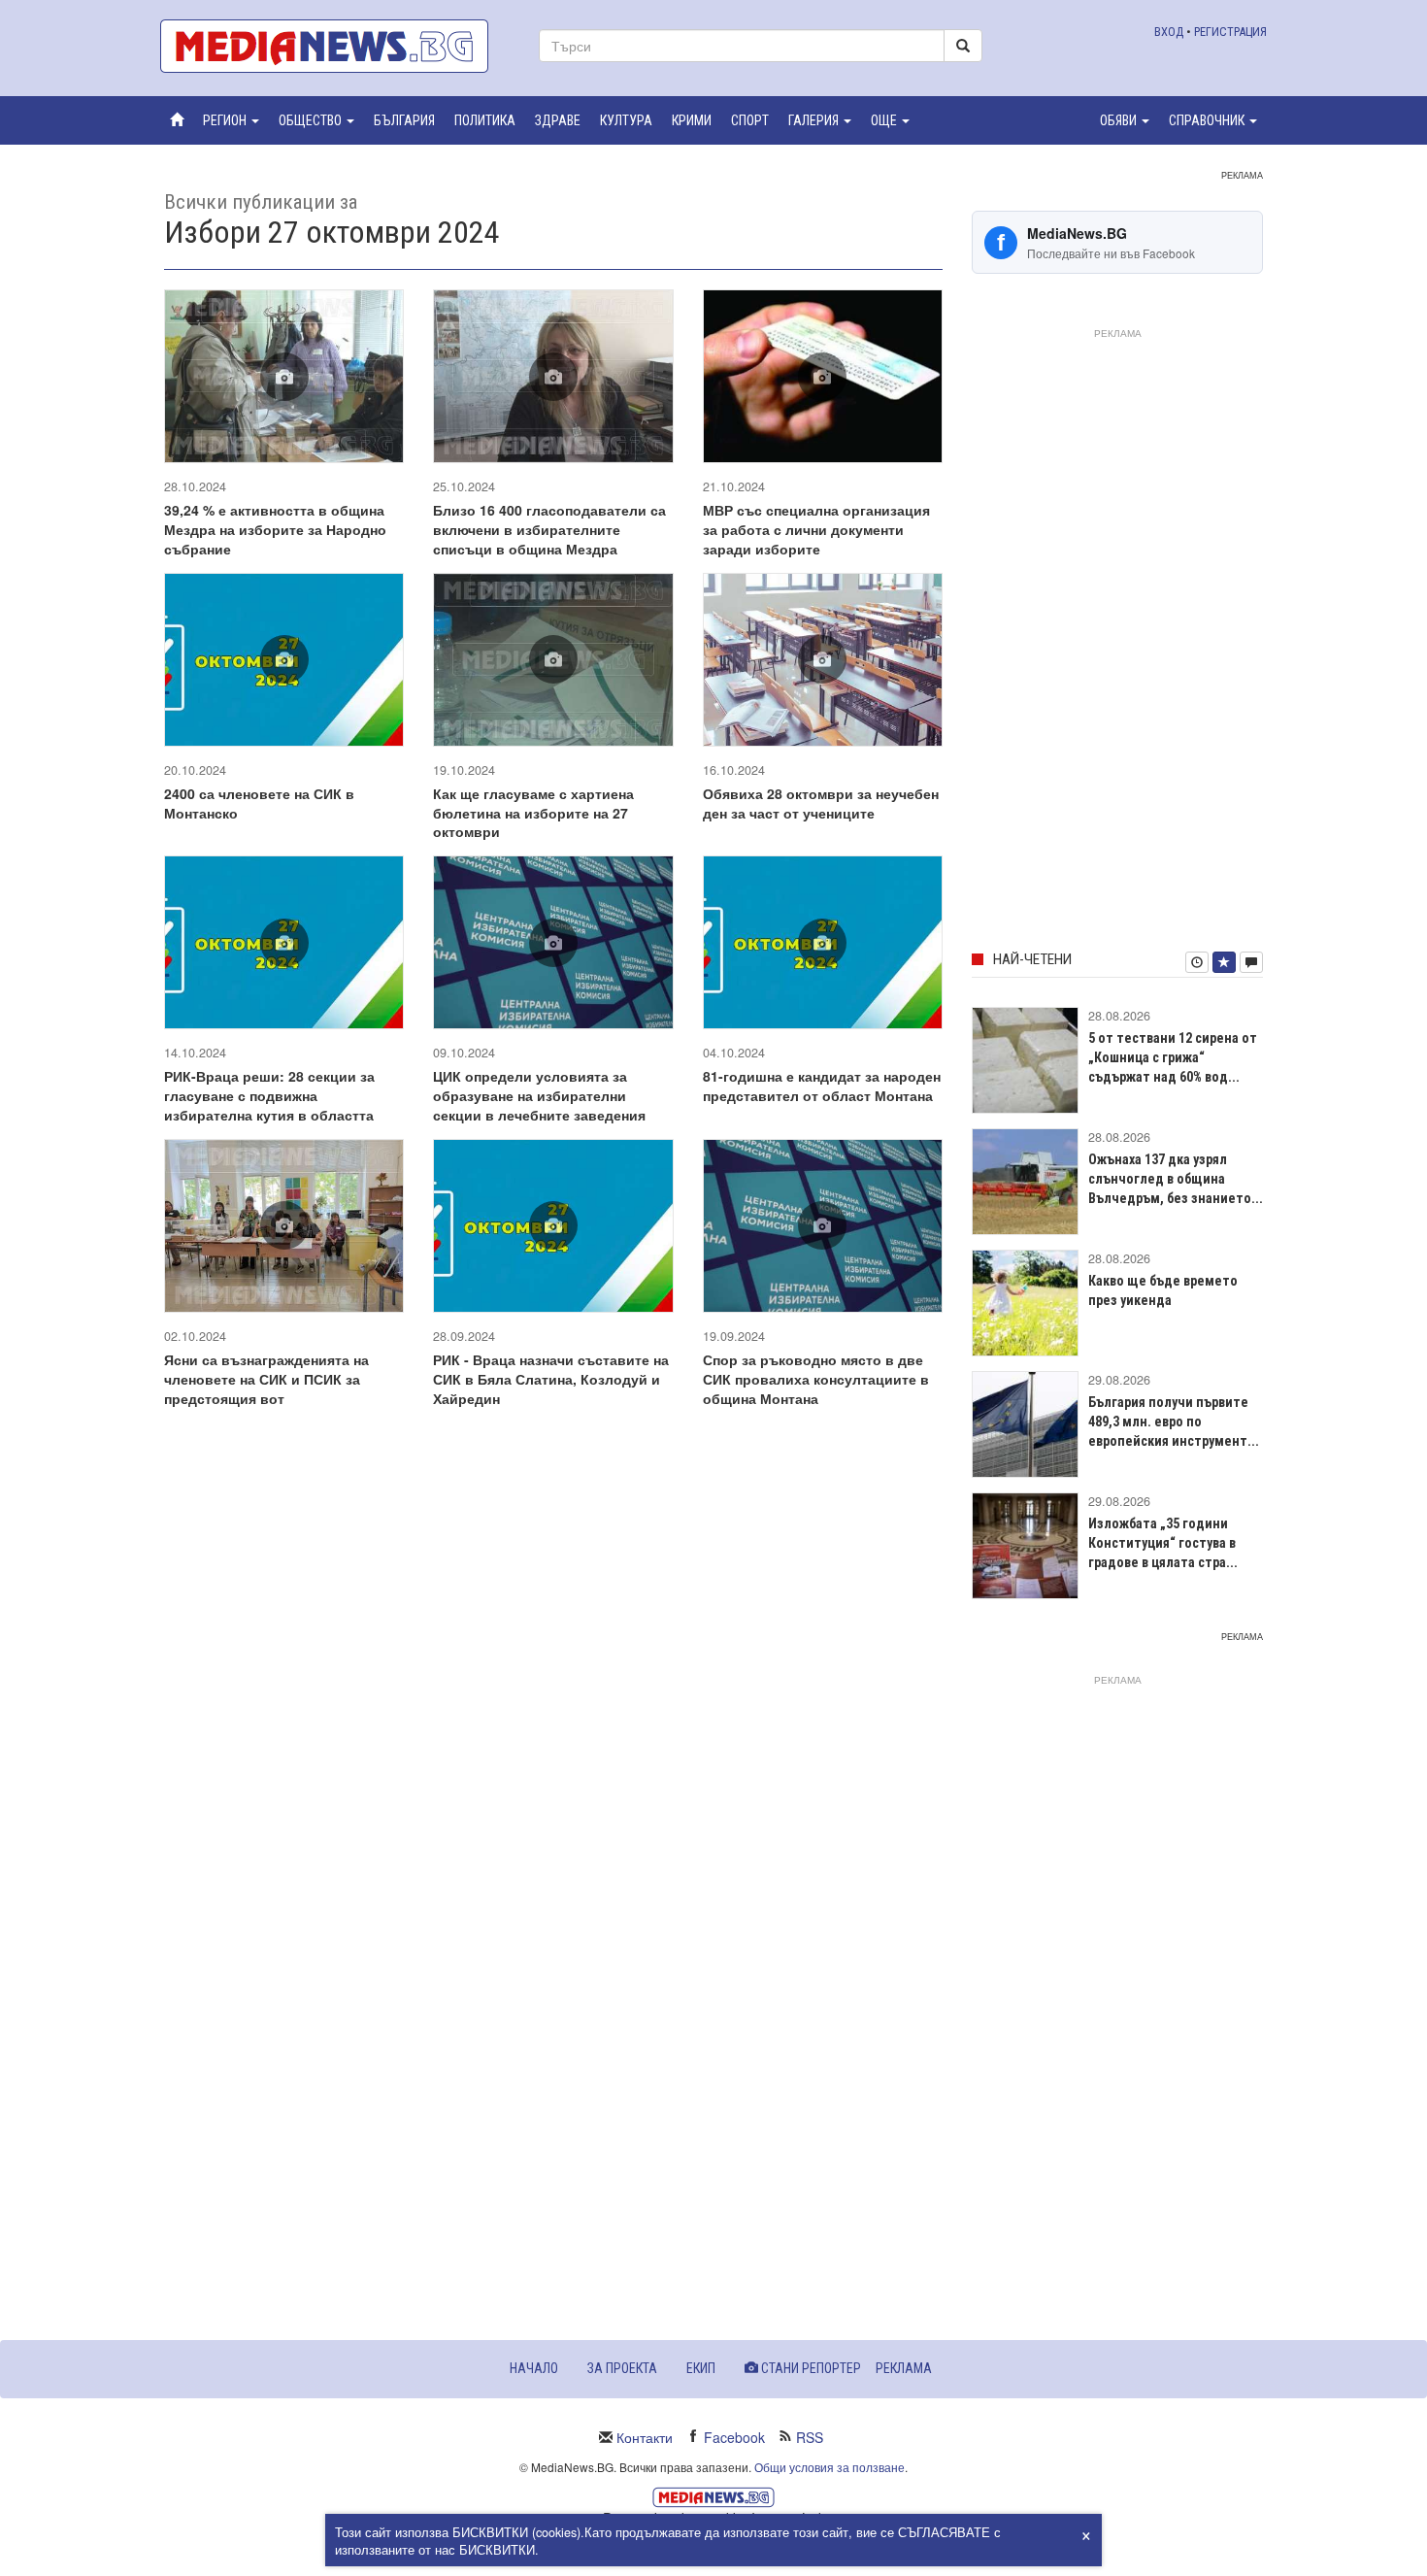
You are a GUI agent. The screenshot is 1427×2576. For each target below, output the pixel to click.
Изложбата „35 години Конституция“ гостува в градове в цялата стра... (1163, 1543)
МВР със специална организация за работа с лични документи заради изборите (816, 529)
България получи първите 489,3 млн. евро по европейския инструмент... (1174, 1422)
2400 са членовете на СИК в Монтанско (259, 803)
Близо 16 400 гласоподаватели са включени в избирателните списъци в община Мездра (549, 529)
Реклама (904, 2368)
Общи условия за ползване (830, 2467)
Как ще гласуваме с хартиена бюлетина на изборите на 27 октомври (533, 813)
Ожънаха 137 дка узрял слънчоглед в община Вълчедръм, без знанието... (1176, 1179)
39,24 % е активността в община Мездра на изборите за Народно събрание (275, 529)
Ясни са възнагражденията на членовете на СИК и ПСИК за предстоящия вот (266, 1379)
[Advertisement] (1117, 636)
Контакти (645, 2437)
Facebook (734, 2437)
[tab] (1197, 962)
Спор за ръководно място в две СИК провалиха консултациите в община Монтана (816, 1379)
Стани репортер (810, 2368)
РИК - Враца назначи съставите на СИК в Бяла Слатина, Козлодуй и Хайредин (551, 1379)
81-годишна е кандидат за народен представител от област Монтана (822, 1086)
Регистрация (1230, 32)
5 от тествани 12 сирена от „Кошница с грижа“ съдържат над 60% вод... (1173, 1057)
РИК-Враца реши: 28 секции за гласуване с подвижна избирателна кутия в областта (269, 1095)
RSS (810, 2437)
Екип (701, 2368)
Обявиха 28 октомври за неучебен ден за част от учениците (821, 803)
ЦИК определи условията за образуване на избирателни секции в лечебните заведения (539, 1095)
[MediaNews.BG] (335, 46)
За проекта (622, 2368)
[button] (231, 120)
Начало (534, 2368)
